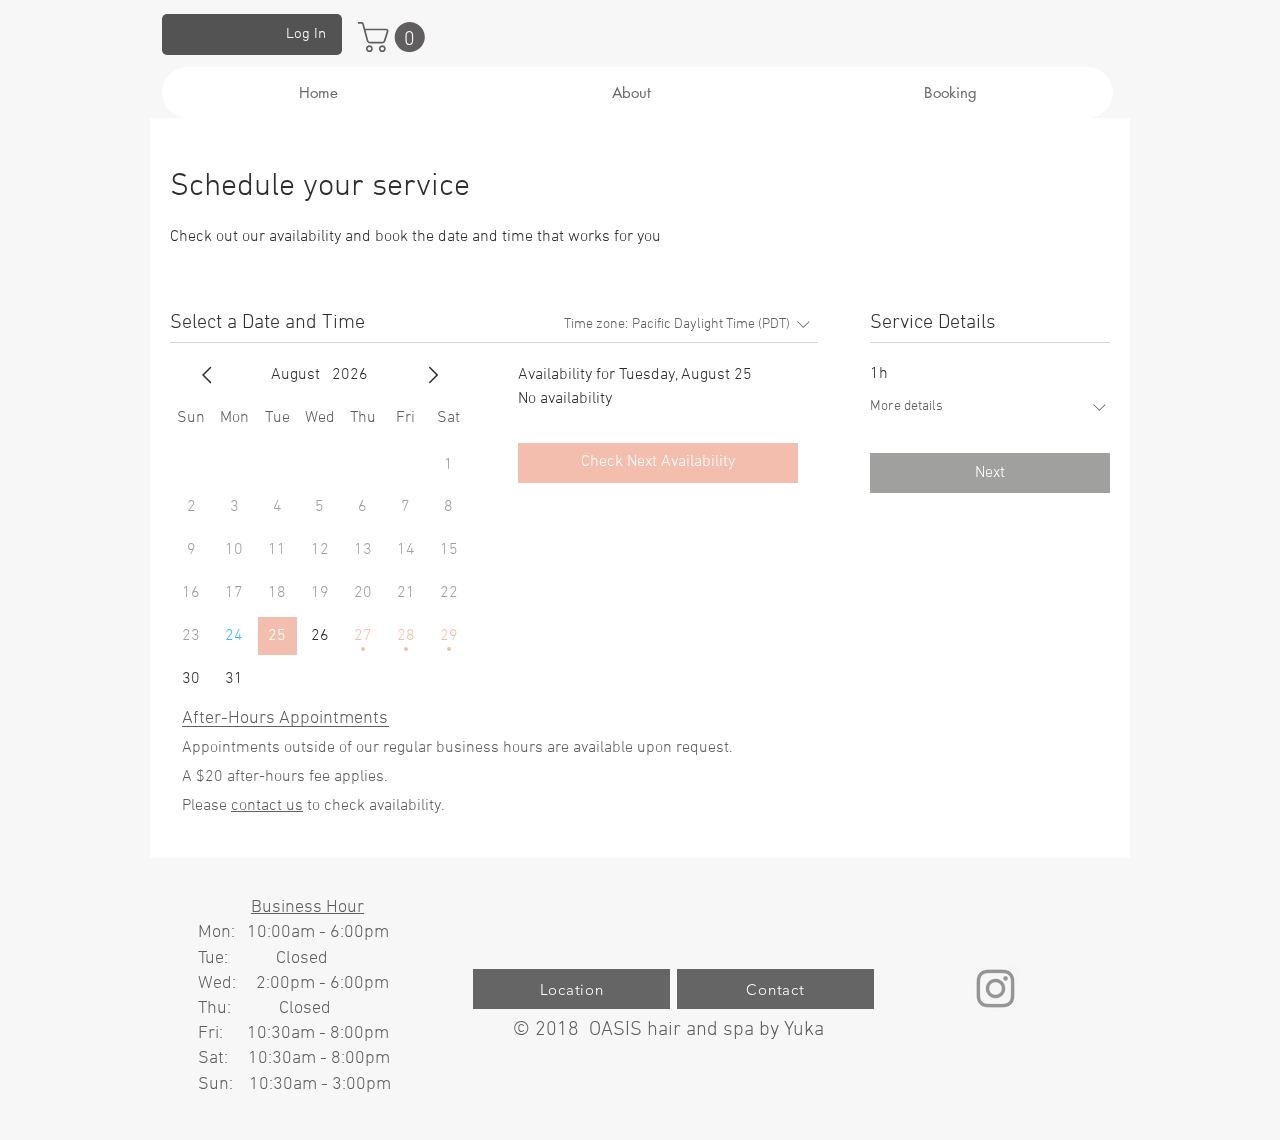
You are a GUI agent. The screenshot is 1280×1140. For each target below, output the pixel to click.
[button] (395, 37)
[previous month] (207, 375)
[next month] (433, 375)
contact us (267, 806)
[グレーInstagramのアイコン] (995, 988)
